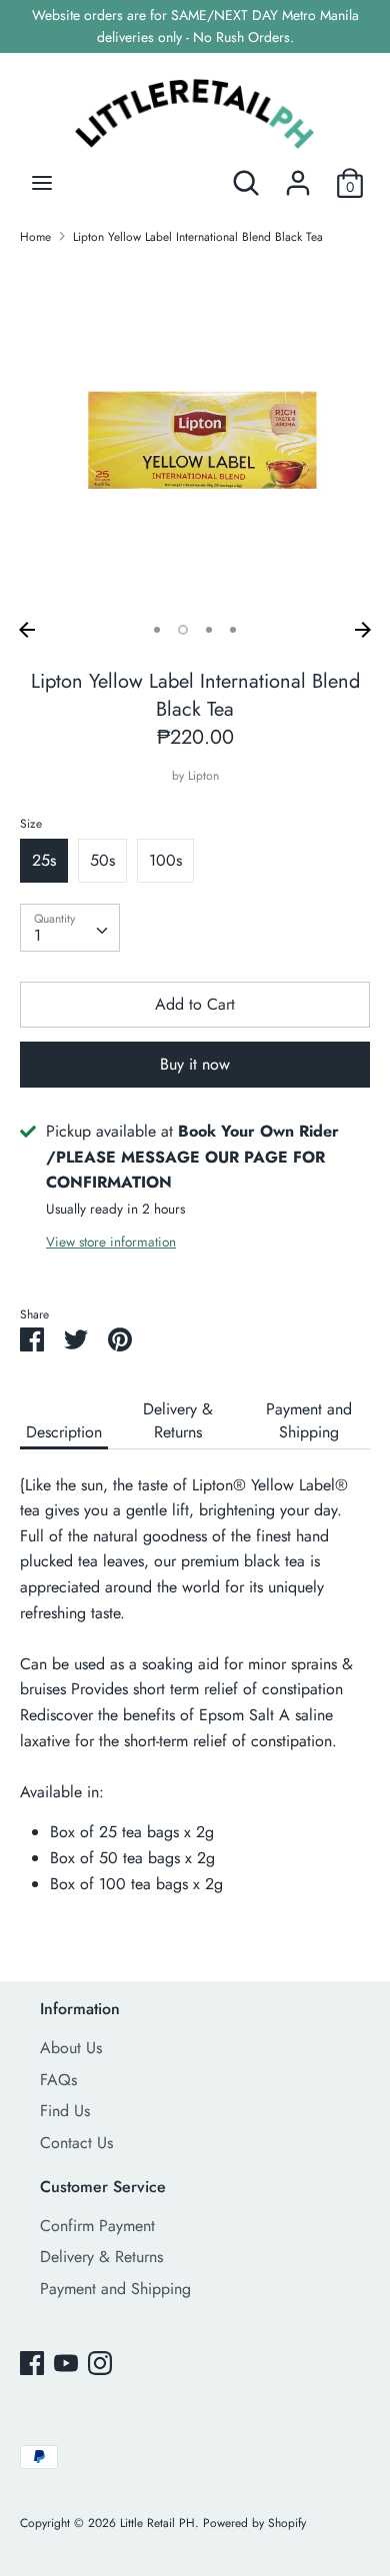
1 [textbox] (37, 935)
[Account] (298, 175)
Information (80, 2009)
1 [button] (157, 630)
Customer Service (103, 2187)
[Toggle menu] (42, 183)
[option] (195, 437)
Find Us (65, 2111)
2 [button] (183, 630)
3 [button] (209, 630)
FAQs (58, 2080)
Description (64, 1432)
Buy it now (195, 1064)
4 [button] (233, 630)
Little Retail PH (157, 2523)
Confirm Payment (97, 2226)
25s (44, 860)
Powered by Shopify (254, 2523)
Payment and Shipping (309, 1420)
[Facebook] (32, 2363)
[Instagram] (100, 2363)
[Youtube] (66, 2363)
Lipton (203, 776)
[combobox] (70, 928)
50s (102, 860)
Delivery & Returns (178, 1420)
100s (165, 860)
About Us (71, 2048)
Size (31, 824)
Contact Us (76, 2143)
